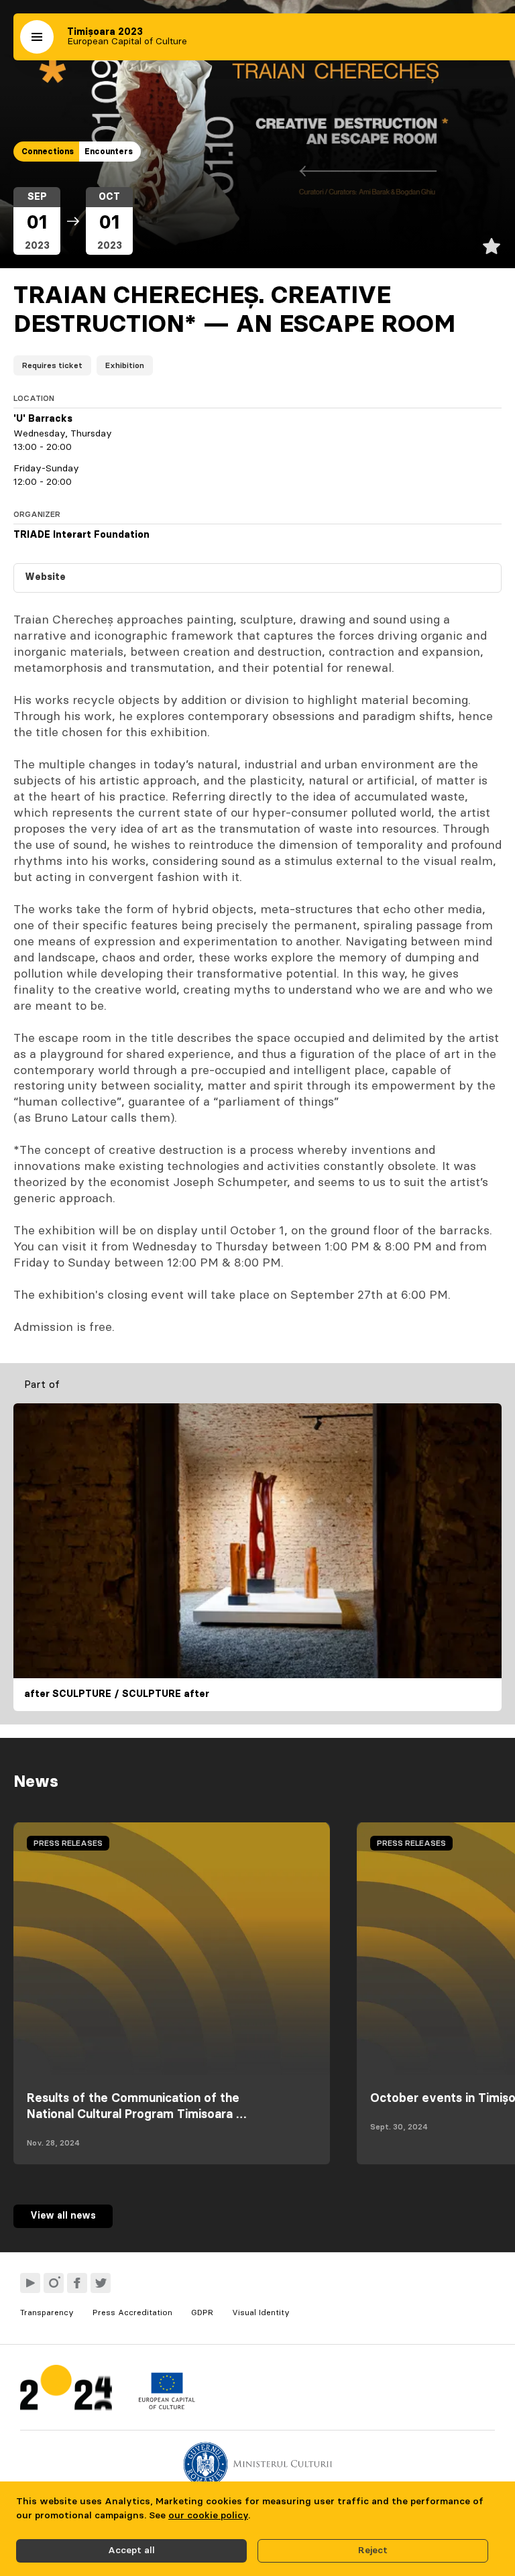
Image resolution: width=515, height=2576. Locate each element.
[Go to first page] (66, 2391)
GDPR (202, 2312)
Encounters (109, 152)
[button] (37, 37)
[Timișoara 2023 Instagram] (54, 2283)
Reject (373, 2551)
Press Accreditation (132, 2312)
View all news (63, 2216)
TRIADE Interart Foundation (81, 535)
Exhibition (125, 365)
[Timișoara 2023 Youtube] (30, 2283)
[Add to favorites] (492, 246)
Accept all (131, 2551)
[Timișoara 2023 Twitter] (101, 2283)
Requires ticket (52, 365)
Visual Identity (261, 2312)
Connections (48, 152)
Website (45, 577)
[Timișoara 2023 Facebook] (77, 2283)
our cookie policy (208, 2516)
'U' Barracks (43, 419)
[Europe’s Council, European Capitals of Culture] (167, 2406)
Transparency (47, 2312)
